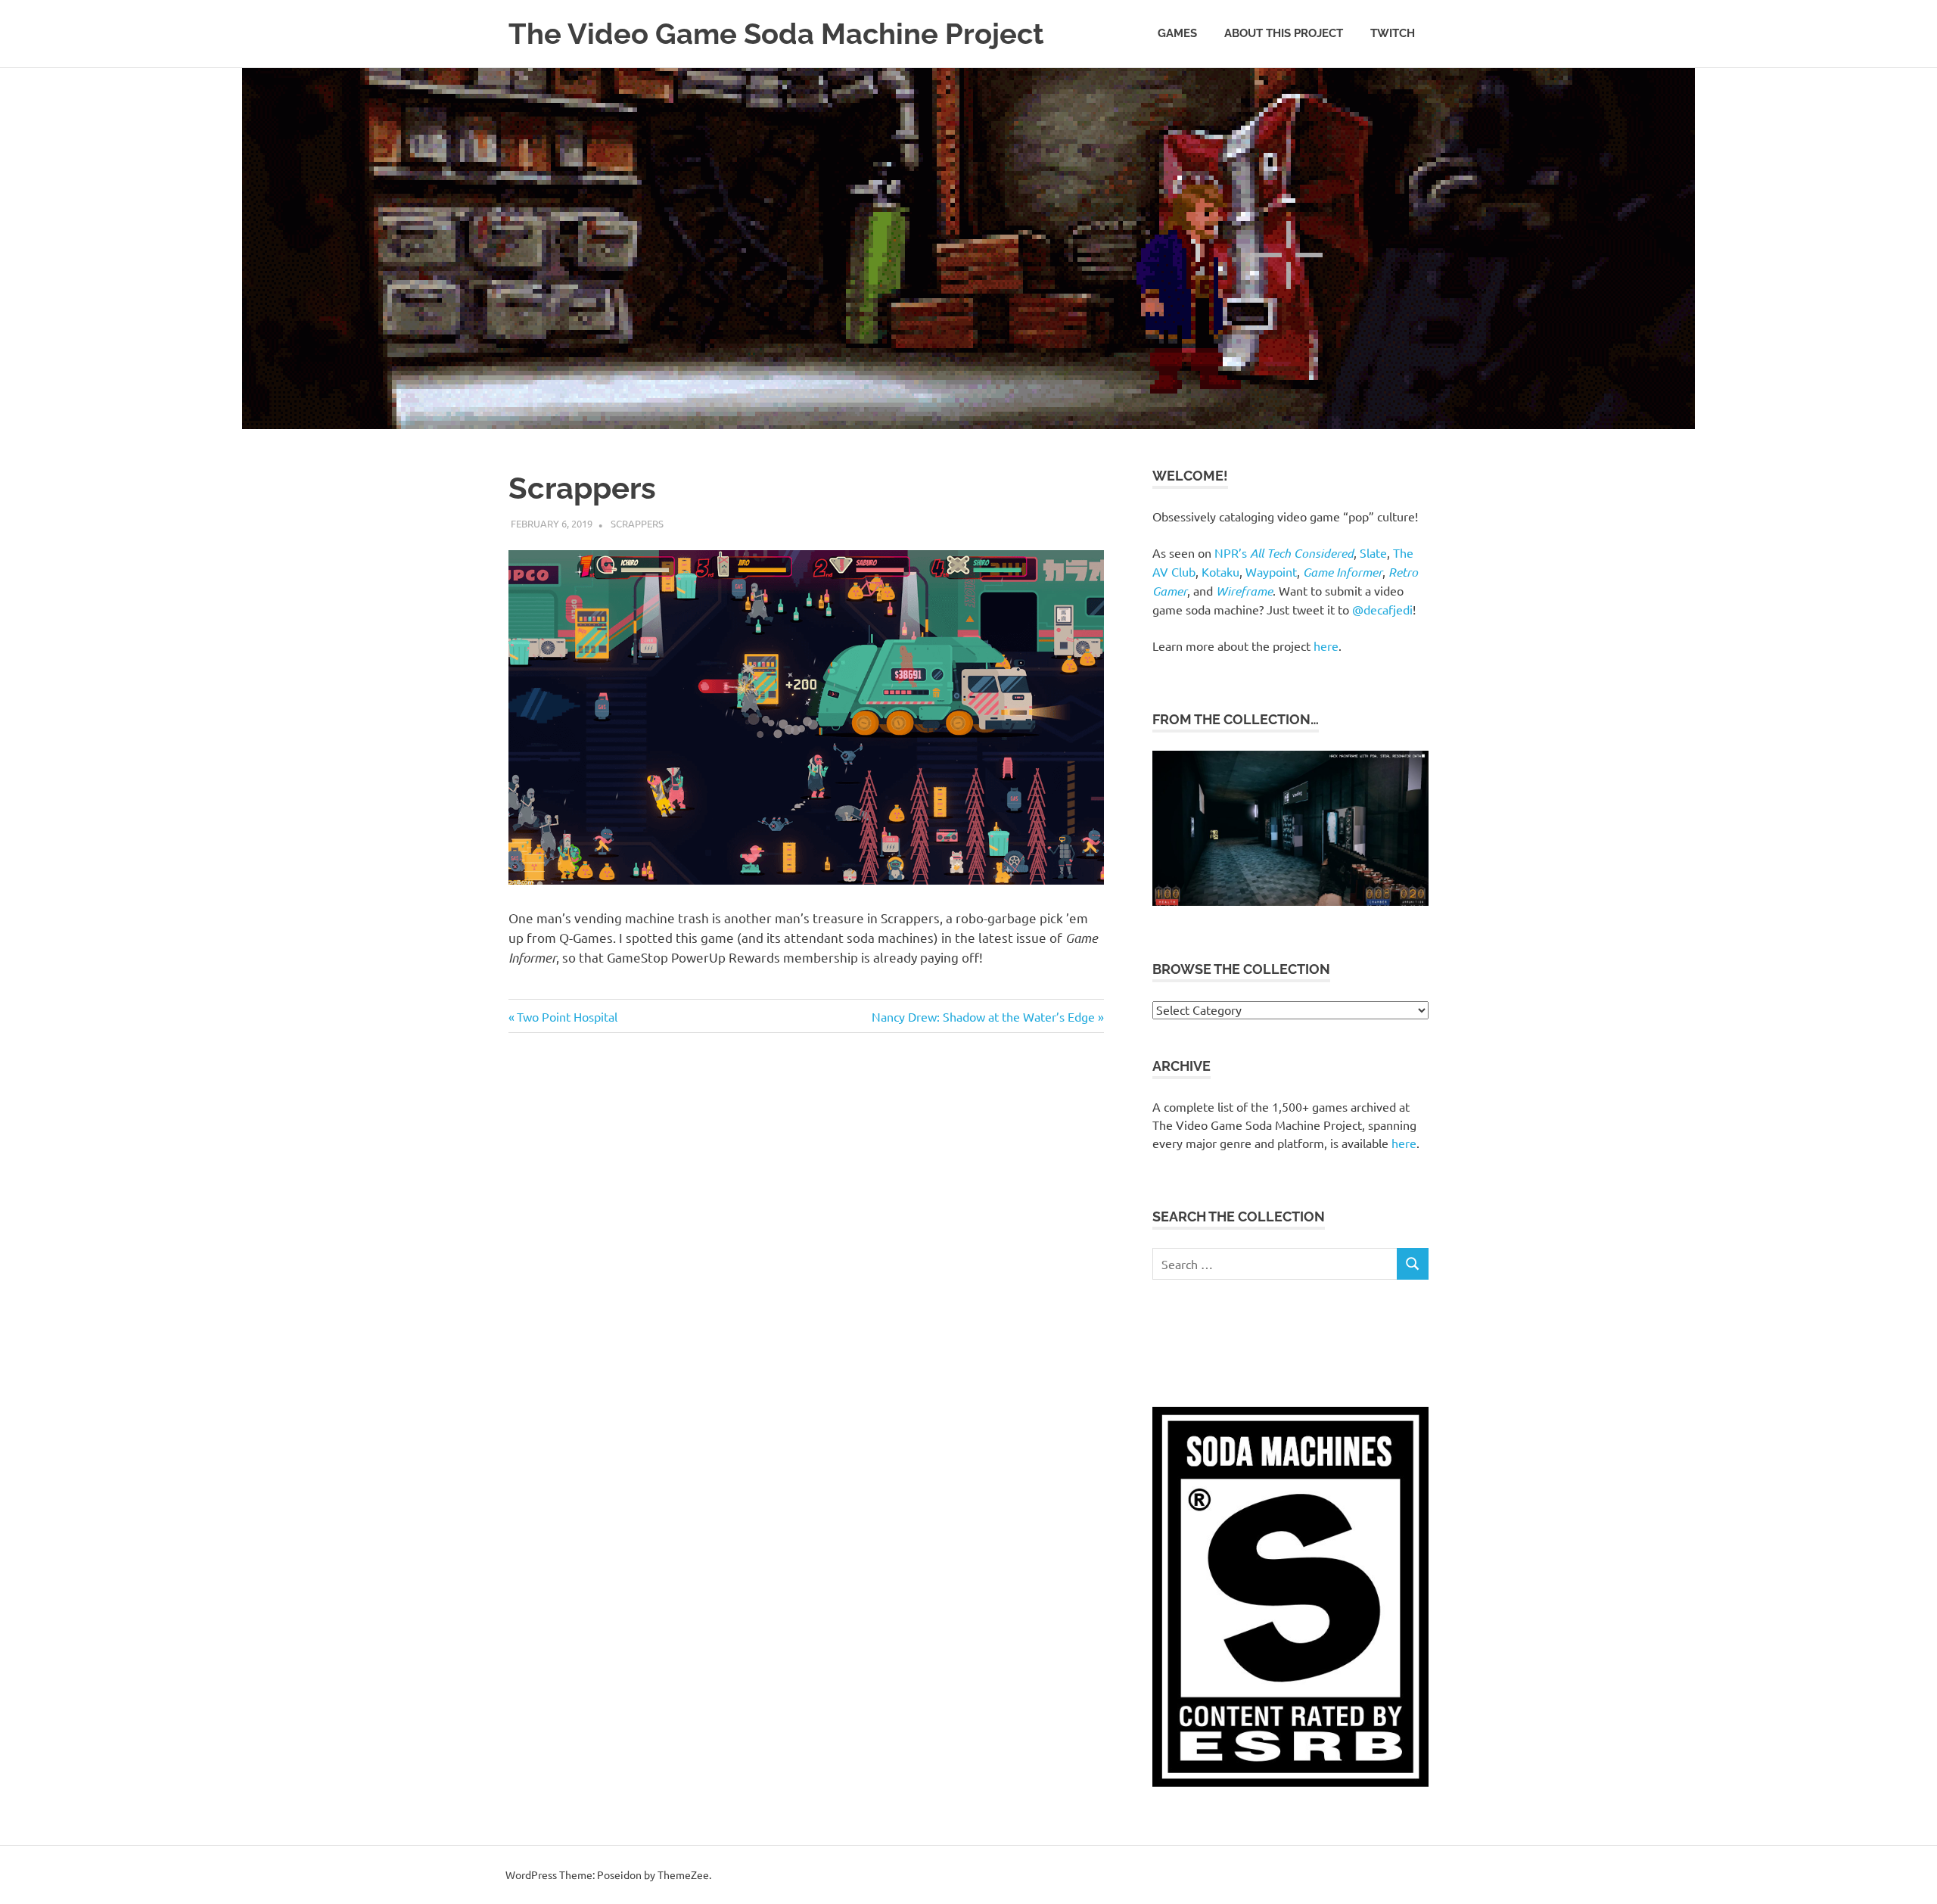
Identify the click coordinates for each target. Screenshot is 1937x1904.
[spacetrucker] (1290, 901)
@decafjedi (1382, 609)
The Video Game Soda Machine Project (776, 34)
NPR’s (1284, 552)
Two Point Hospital (567, 1016)
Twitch (1393, 33)
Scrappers (637, 523)
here (1326, 646)
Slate (1373, 552)
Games (1177, 33)
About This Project (1284, 33)
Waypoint (1271, 571)
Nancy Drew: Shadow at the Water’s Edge (983, 1016)
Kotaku (1220, 571)
